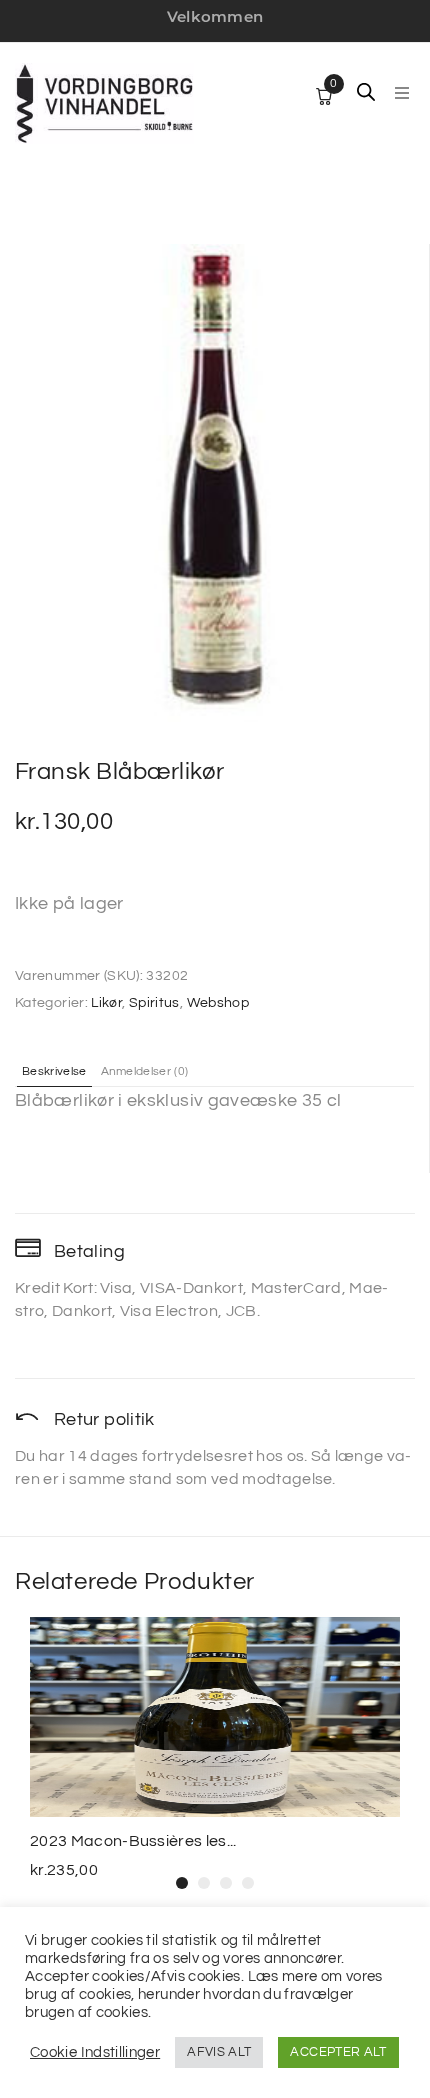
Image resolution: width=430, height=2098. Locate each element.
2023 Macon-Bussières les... (133, 1841)
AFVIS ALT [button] (219, 2052)
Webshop (218, 1003)
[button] (402, 93)
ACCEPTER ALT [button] (338, 2052)
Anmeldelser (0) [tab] (145, 1072)
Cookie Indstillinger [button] (95, 2052)
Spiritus (154, 1003)
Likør (106, 1003)
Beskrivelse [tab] (54, 1072)
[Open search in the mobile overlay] (366, 92)
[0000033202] (214, 483)
